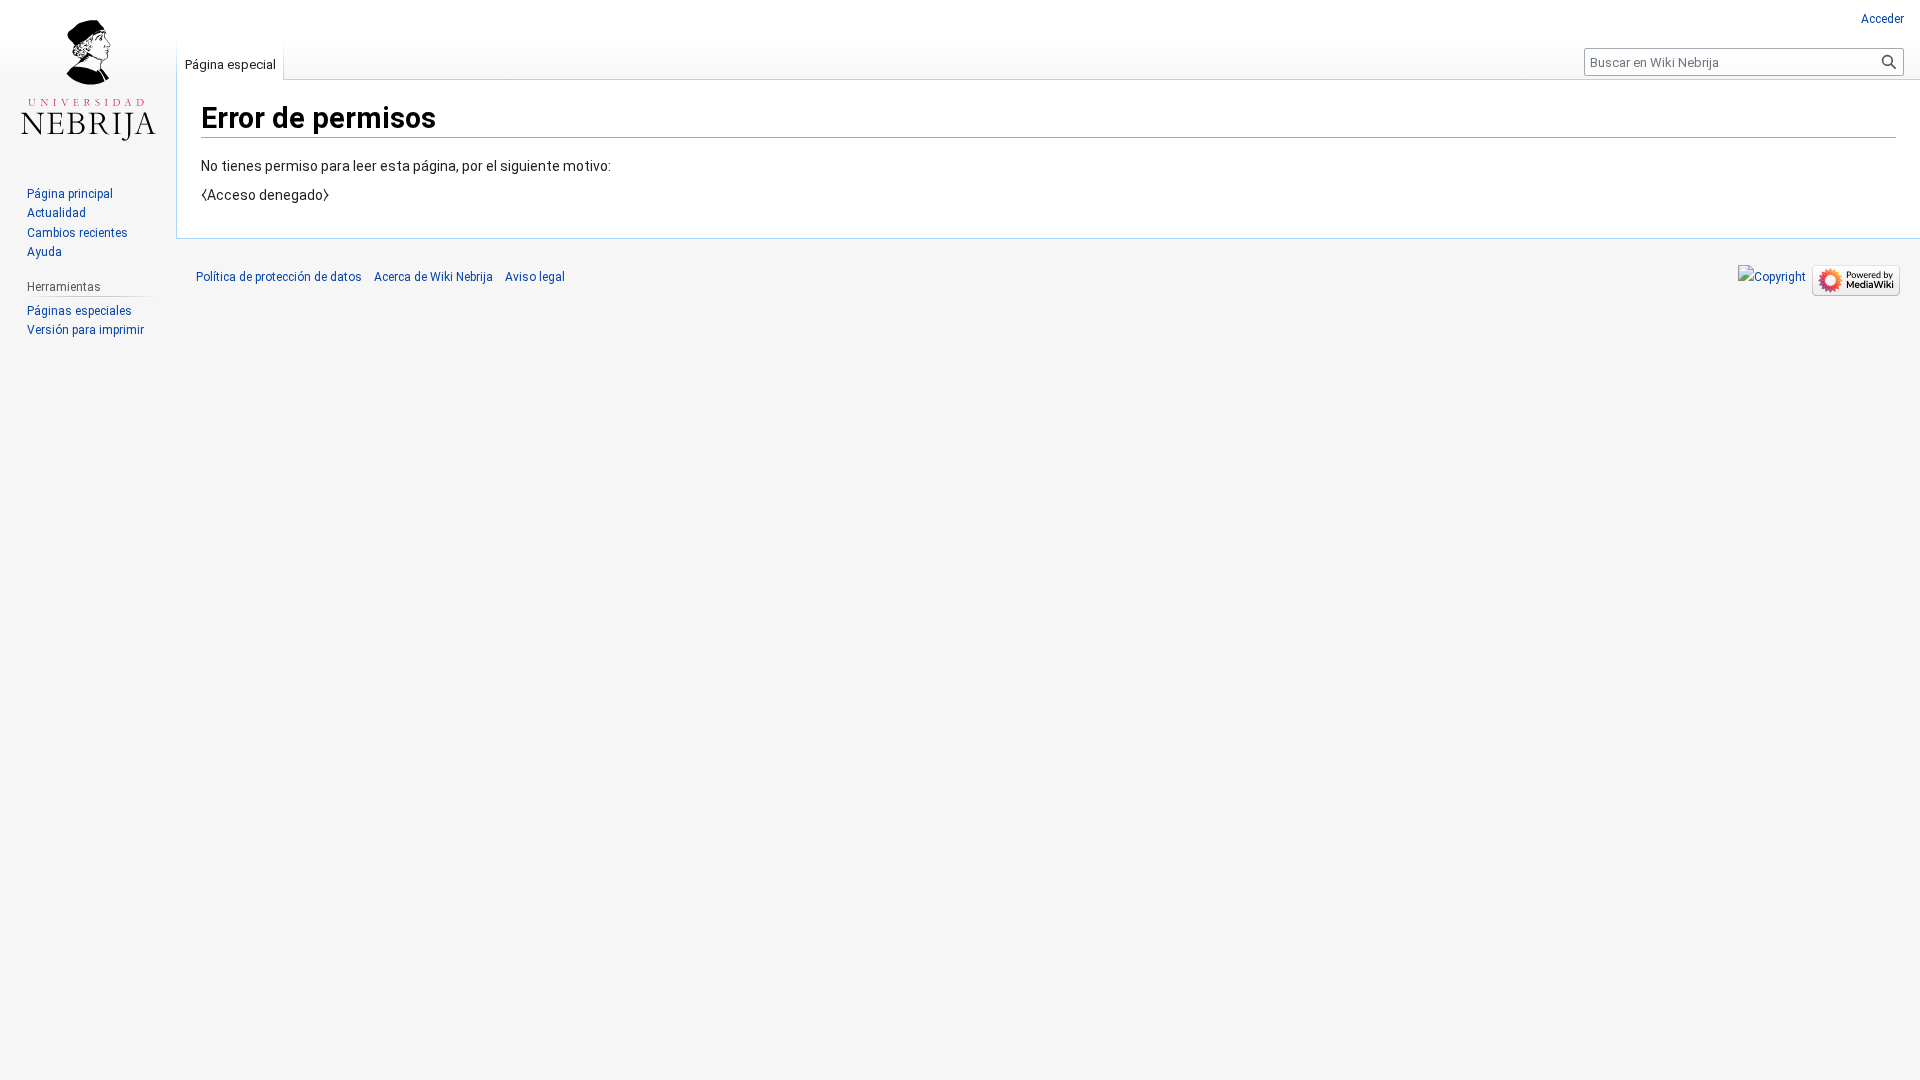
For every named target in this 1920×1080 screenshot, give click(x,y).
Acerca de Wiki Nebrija (433, 277)
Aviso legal (535, 277)
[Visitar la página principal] (88, 80)
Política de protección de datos (279, 277)
